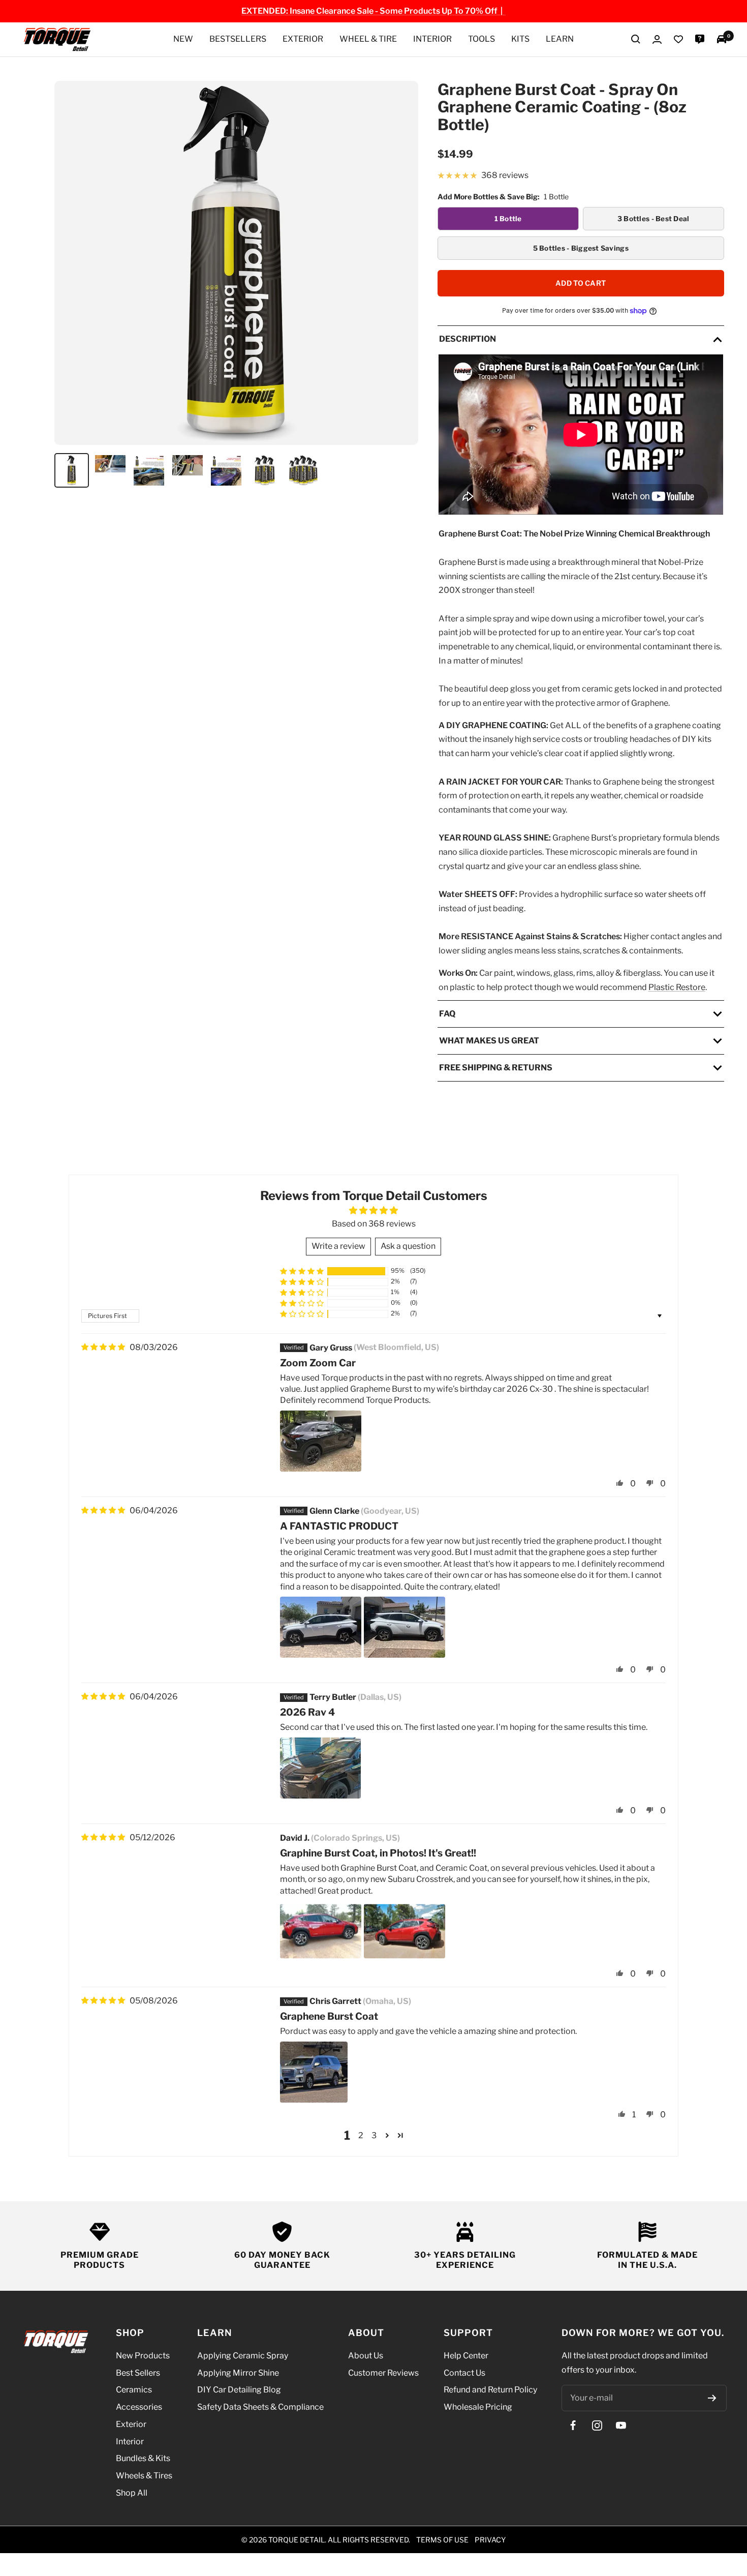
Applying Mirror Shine (238, 2372)
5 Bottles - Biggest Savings (581, 248)
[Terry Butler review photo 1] (320, 1768)
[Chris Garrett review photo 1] (314, 2072)
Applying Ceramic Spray (243, 2356)
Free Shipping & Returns (496, 1068)
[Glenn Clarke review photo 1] (321, 1627)
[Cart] (722, 39)
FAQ (447, 1014)
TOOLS (481, 39)
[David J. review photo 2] (404, 1931)
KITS (520, 39)
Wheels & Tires (144, 2476)
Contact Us (464, 2372)
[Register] (712, 2398)
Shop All (132, 2492)
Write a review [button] (338, 1247)
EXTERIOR (303, 39)
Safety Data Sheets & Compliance (260, 2407)
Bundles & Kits (143, 2458)
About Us (366, 2356)
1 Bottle (508, 219)
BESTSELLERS (238, 39)
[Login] (657, 39)
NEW (183, 39)
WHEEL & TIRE (368, 39)
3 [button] (374, 2135)
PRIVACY (490, 2539)
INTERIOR (432, 39)
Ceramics (134, 2390)
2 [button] (361, 2135)
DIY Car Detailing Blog (239, 2390)
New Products (143, 2356)
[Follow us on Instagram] (597, 2425)
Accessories (139, 2407)
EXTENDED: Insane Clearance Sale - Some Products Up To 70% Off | (373, 11)
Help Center (466, 2356)
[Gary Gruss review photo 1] (321, 1441)
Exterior (131, 2424)
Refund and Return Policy (490, 2390)
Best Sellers (138, 2372)
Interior (130, 2441)
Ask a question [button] (408, 1247)
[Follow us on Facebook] (573, 2425)
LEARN (560, 39)
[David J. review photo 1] (321, 1931)
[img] (103, 1347)
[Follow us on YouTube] (621, 2425)
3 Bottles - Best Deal (653, 219)
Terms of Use (442, 2539)
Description (468, 339)
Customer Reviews (383, 2372)
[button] (302, 1271)
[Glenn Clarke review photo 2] (404, 1627)
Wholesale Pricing (478, 2407)
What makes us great (489, 1041)
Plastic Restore (677, 987)
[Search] (636, 39)
